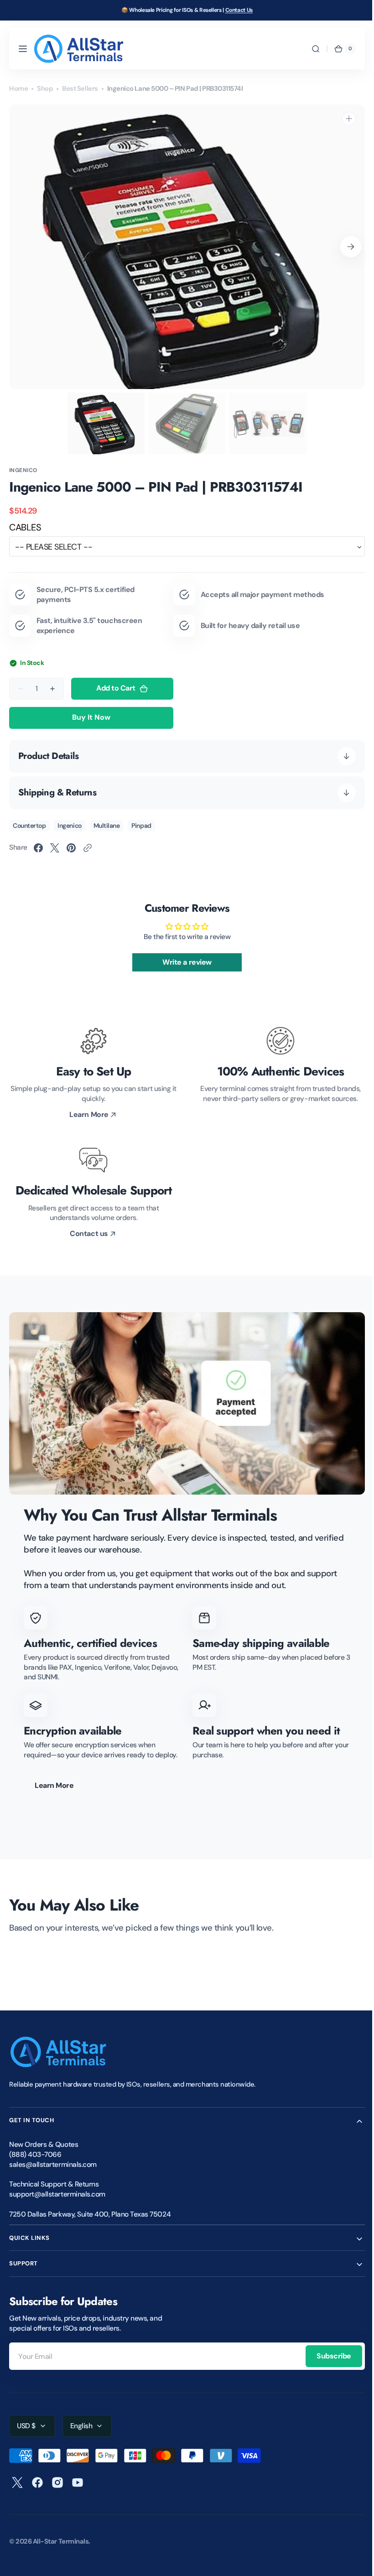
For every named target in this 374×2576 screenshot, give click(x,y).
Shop (45, 88)
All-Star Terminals (61, 2541)
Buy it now (91, 717)
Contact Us (239, 10)
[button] (23, 49)
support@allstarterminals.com (57, 2194)
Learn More (54, 1785)
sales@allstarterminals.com (53, 2165)
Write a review (184, 962)
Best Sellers (80, 88)
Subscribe (327, 2356)
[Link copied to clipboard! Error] (88, 848)
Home (18, 88)
